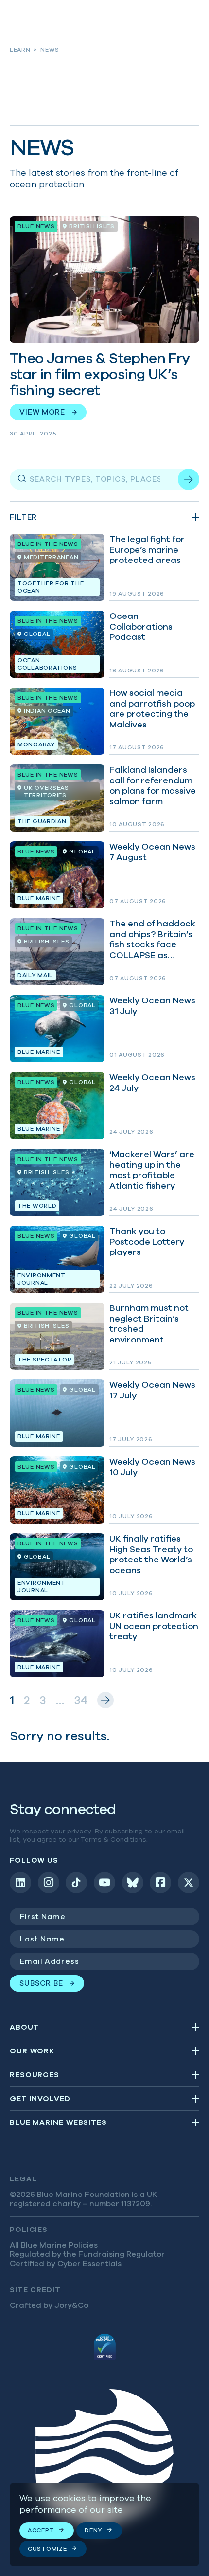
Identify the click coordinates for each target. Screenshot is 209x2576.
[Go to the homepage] (104, 2462)
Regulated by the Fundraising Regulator (87, 2254)
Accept (41, 2530)
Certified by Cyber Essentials (66, 2263)
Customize (47, 2549)
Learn (20, 49)
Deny (93, 2530)
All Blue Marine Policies (54, 2245)
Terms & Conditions (113, 1839)
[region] (104, 2524)
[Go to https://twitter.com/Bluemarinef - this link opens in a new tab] (189, 1883)
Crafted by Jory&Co (49, 2305)
